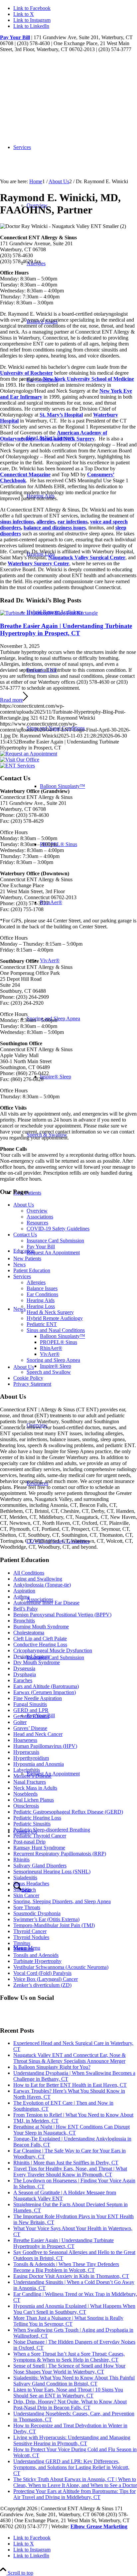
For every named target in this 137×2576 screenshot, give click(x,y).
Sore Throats (27, 1907)
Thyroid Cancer (30, 1931)
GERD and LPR (31, 1710)
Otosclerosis (26, 1806)
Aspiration (24, 1591)
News (19, 1264)
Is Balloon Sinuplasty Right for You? (52, 2067)
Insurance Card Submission (55, 1241)
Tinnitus (22, 1943)
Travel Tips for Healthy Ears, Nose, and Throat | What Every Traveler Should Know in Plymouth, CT (70, 2172)
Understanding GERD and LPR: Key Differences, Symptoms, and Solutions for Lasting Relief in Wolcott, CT (71, 2467)
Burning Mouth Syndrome (41, 1627)
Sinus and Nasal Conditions (56, 1330)
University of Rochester (26, 373)
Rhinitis (21, 1860)
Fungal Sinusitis (30, 1704)
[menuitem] (82, 1657)
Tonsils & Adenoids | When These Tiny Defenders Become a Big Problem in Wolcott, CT (66, 2267)
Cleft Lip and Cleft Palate (40, 1639)
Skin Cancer (26, 1895)
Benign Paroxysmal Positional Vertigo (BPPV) (62, 1615)
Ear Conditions (42, 1294)
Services (22, 1276)
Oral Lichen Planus (34, 1800)
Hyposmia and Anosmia (39, 1764)
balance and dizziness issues (55, 528)
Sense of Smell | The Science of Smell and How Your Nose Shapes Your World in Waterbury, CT (69, 2369)
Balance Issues (42, 1288)
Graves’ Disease (30, 1728)
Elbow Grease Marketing (99, 2526)
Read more (11, 700)
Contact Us (25, 1235)
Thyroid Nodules (31, 1937)
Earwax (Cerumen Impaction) (45, 1692)
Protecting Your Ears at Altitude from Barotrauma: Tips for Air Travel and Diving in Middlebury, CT (74, 2494)
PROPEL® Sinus (59, 1342)
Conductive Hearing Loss (40, 1644)
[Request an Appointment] (29, 754)
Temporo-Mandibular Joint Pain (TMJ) (54, 1925)
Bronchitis (24, 1621)
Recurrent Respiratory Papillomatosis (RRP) (60, 1854)
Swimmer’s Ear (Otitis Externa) (46, 1919)
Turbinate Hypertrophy (37, 1961)
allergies (46, 522)
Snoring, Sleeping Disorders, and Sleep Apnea (62, 1901)
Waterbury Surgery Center (38, 563)
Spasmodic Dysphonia (37, 1913)
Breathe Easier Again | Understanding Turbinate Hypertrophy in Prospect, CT (66, 629)
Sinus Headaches (31, 1883)
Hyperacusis (26, 1752)
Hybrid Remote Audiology (55, 1318)
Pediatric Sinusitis (32, 1824)
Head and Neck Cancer (38, 1734)
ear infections (72, 522)
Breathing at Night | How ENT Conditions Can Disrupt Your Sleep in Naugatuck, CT (71, 2130)
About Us (24, 1205)
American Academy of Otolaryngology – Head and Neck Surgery (54, 436)
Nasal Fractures (30, 1782)
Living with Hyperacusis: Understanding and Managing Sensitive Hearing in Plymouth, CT (72, 2440)
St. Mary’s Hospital (61, 415)
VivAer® (50, 1354)
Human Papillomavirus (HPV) (45, 1746)
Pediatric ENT (42, 670)
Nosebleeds (25, 1794)
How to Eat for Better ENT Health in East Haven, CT (70, 2085)
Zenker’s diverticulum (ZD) (42, 1985)
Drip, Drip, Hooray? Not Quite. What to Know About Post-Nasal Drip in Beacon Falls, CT (70, 2405)
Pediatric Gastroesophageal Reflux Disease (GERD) (68, 1812)
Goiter (20, 1722)
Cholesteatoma (29, 1633)
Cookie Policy (28, 1378)
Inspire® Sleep (56, 1366)
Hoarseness (25, 1740)
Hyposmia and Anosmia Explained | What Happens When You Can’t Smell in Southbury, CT (74, 2309)
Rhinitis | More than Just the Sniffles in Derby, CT (66, 2163)
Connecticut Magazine (25, 474)
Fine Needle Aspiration (38, 1698)
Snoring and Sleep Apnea (53, 1360)
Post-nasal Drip (29, 1842)
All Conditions (29, 1573)
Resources (37, 1223)
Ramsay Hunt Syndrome (39, 1848)
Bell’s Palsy (26, 1609)
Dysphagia (25, 1674)
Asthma (21, 1597)
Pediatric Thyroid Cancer (40, 1836)
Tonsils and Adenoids (36, 1955)
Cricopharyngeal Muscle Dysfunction (53, 1650)
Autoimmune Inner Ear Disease (46, 1603)
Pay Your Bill (15, 37)
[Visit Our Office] (20, 760)
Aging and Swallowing (38, 1579)
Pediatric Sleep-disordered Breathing (52, 1830)
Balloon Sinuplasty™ (63, 1336)
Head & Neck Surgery (50, 1312)
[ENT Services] (17, 766)
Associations (40, 1217)
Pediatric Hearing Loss (37, 1818)
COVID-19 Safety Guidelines (58, 1229)
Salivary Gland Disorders (40, 1866)
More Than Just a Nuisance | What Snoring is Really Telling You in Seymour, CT (68, 2321)
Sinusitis (22, 1889)
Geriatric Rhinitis (31, 1716)
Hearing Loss (41, 1306)
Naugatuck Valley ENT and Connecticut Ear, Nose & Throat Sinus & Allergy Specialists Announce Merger (69, 2058)
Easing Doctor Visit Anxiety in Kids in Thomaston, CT (71, 2276)
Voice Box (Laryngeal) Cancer (46, 1979)
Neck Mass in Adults (35, 1788)
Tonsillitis (23, 1949)
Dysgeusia (24, 1668)
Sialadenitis (25, 1877)
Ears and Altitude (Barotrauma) (46, 1686)
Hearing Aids (41, 1300)
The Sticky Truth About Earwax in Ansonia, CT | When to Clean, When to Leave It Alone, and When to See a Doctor (75, 2482)
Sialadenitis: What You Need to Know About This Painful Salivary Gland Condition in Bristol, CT (74, 2381)
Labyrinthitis (27, 1770)
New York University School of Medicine (88, 379)
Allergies (36, 1282)
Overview (37, 1211)
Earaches (23, 1680)
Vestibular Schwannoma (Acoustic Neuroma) (61, 1967)
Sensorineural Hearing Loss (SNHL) (52, 1872)
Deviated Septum (31, 1656)
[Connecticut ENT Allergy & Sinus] (50, 84)
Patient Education (32, 1270)
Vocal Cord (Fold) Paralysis (42, 1973)
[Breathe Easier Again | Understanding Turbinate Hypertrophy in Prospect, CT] (49, 613)
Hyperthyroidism (31, 1758)
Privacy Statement (32, 1384)
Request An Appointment (53, 1252)
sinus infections (17, 522)
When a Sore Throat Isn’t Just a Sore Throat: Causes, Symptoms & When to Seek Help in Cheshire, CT (69, 2357)
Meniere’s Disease (32, 1776)
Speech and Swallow (49, 1372)
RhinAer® (51, 1348)
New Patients (27, 1258)
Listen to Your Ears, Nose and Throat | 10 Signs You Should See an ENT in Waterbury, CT (68, 2393)
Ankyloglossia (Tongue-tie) (42, 1585)
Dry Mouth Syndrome (37, 1662)
